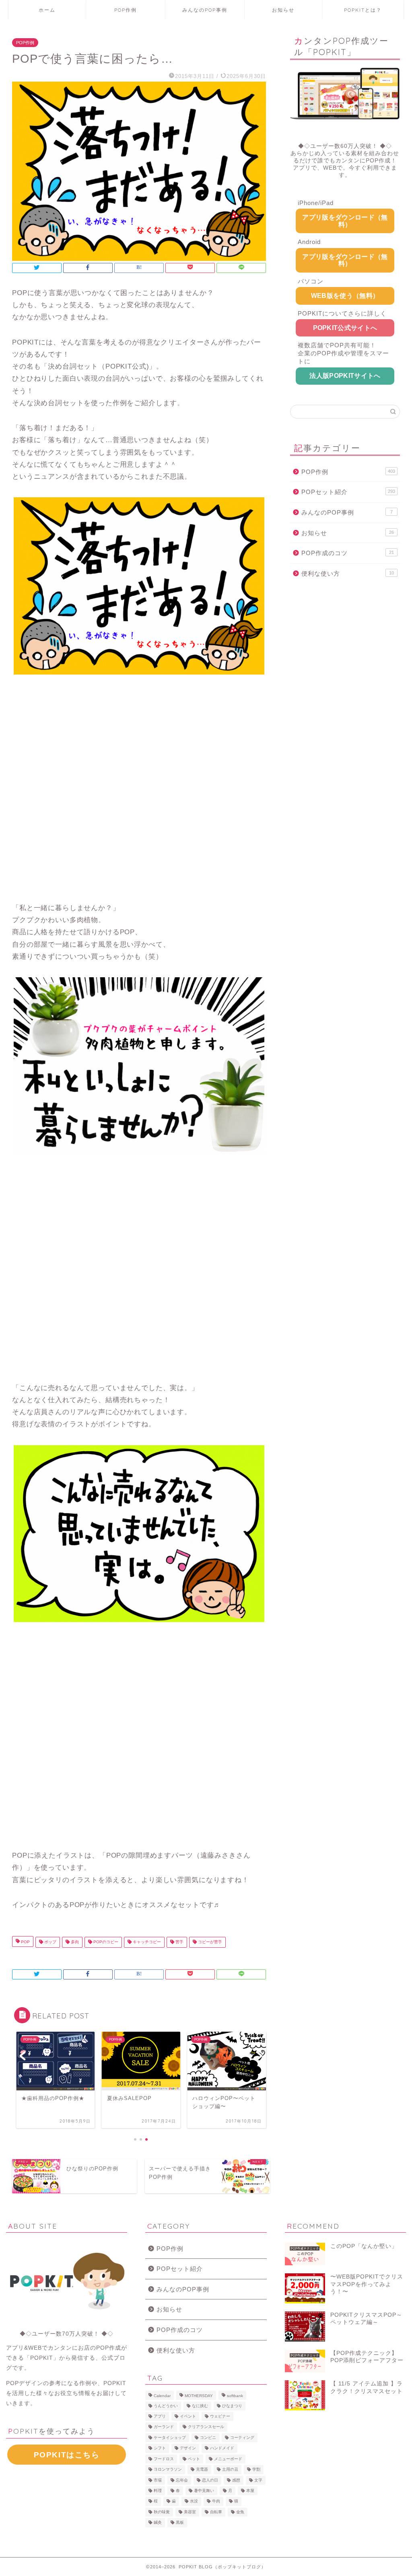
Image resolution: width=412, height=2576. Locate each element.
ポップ (50, 1942)
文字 (258, 2480)
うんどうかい (166, 2406)
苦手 (179, 1942)
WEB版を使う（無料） (345, 296)
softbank (235, 2396)
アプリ (160, 2416)
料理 (158, 2491)
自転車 (216, 2512)
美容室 (190, 2512)
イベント (188, 2416)
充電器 (202, 2470)
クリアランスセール (206, 2427)
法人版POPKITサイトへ (345, 376)
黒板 (180, 2523)
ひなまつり (232, 2406)
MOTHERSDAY (199, 2396)
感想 (236, 2480)
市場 (158, 2480)
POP (25, 1942)
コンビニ (208, 2438)
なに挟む (200, 2406)
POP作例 (126, 10)
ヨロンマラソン (168, 2470)
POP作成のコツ (348, 553)
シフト (160, 2448)
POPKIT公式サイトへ (345, 328)
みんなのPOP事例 (205, 10)
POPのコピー (105, 1942)
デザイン (188, 2448)
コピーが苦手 (209, 1942)
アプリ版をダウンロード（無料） (345, 221)
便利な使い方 (348, 573)
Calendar (162, 2396)
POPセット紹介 (348, 492)
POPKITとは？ (363, 10)
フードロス (164, 2459)
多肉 (74, 1942)
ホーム (47, 10)
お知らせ (283, 10)
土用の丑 (230, 2470)
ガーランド (164, 2427)
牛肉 (216, 2501)
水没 (194, 2501)
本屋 (250, 2491)
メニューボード (228, 2459)
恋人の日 (210, 2480)
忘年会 (182, 2480)
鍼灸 (158, 2523)
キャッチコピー (146, 1942)
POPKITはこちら (67, 2455)
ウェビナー (220, 2416)
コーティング (242, 2438)
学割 (256, 2470)
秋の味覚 (162, 2512)
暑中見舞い (204, 2491)
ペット (194, 2459)
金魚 (240, 2512)
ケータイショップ (170, 2438)
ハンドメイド (222, 2448)
